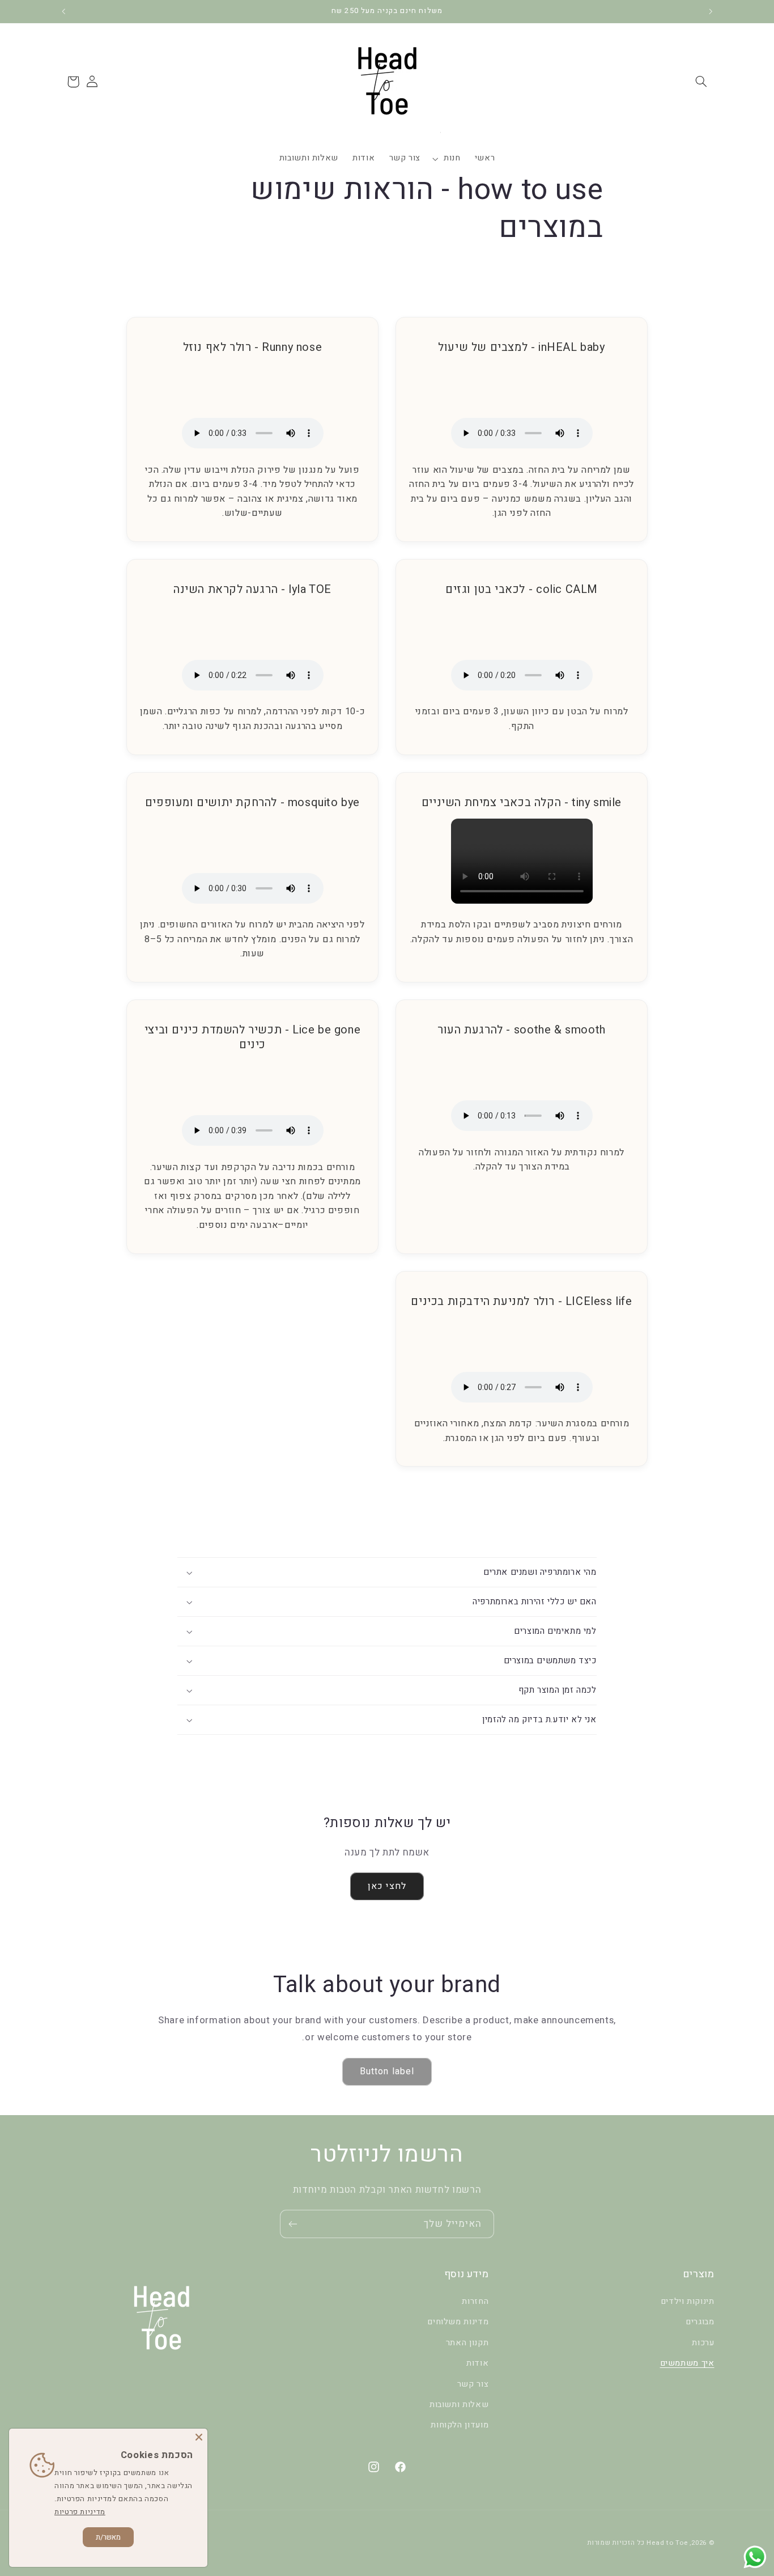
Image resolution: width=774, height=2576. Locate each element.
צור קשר (473, 2384)
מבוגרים (700, 2322)
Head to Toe (667, 2543)
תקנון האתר (467, 2343)
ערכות (703, 2343)
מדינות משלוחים (458, 2322)
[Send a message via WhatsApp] (755, 2557)
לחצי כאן (387, 1886)
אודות (477, 2363)
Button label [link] (387, 2071)
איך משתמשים (687, 2363)
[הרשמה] (293, 2224)
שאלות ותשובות (459, 2405)
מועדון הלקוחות (460, 2425)
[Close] (199, 2437)
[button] (701, 82)
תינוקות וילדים (688, 2301)
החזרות (475, 2301)
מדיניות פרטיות (80, 2512)
